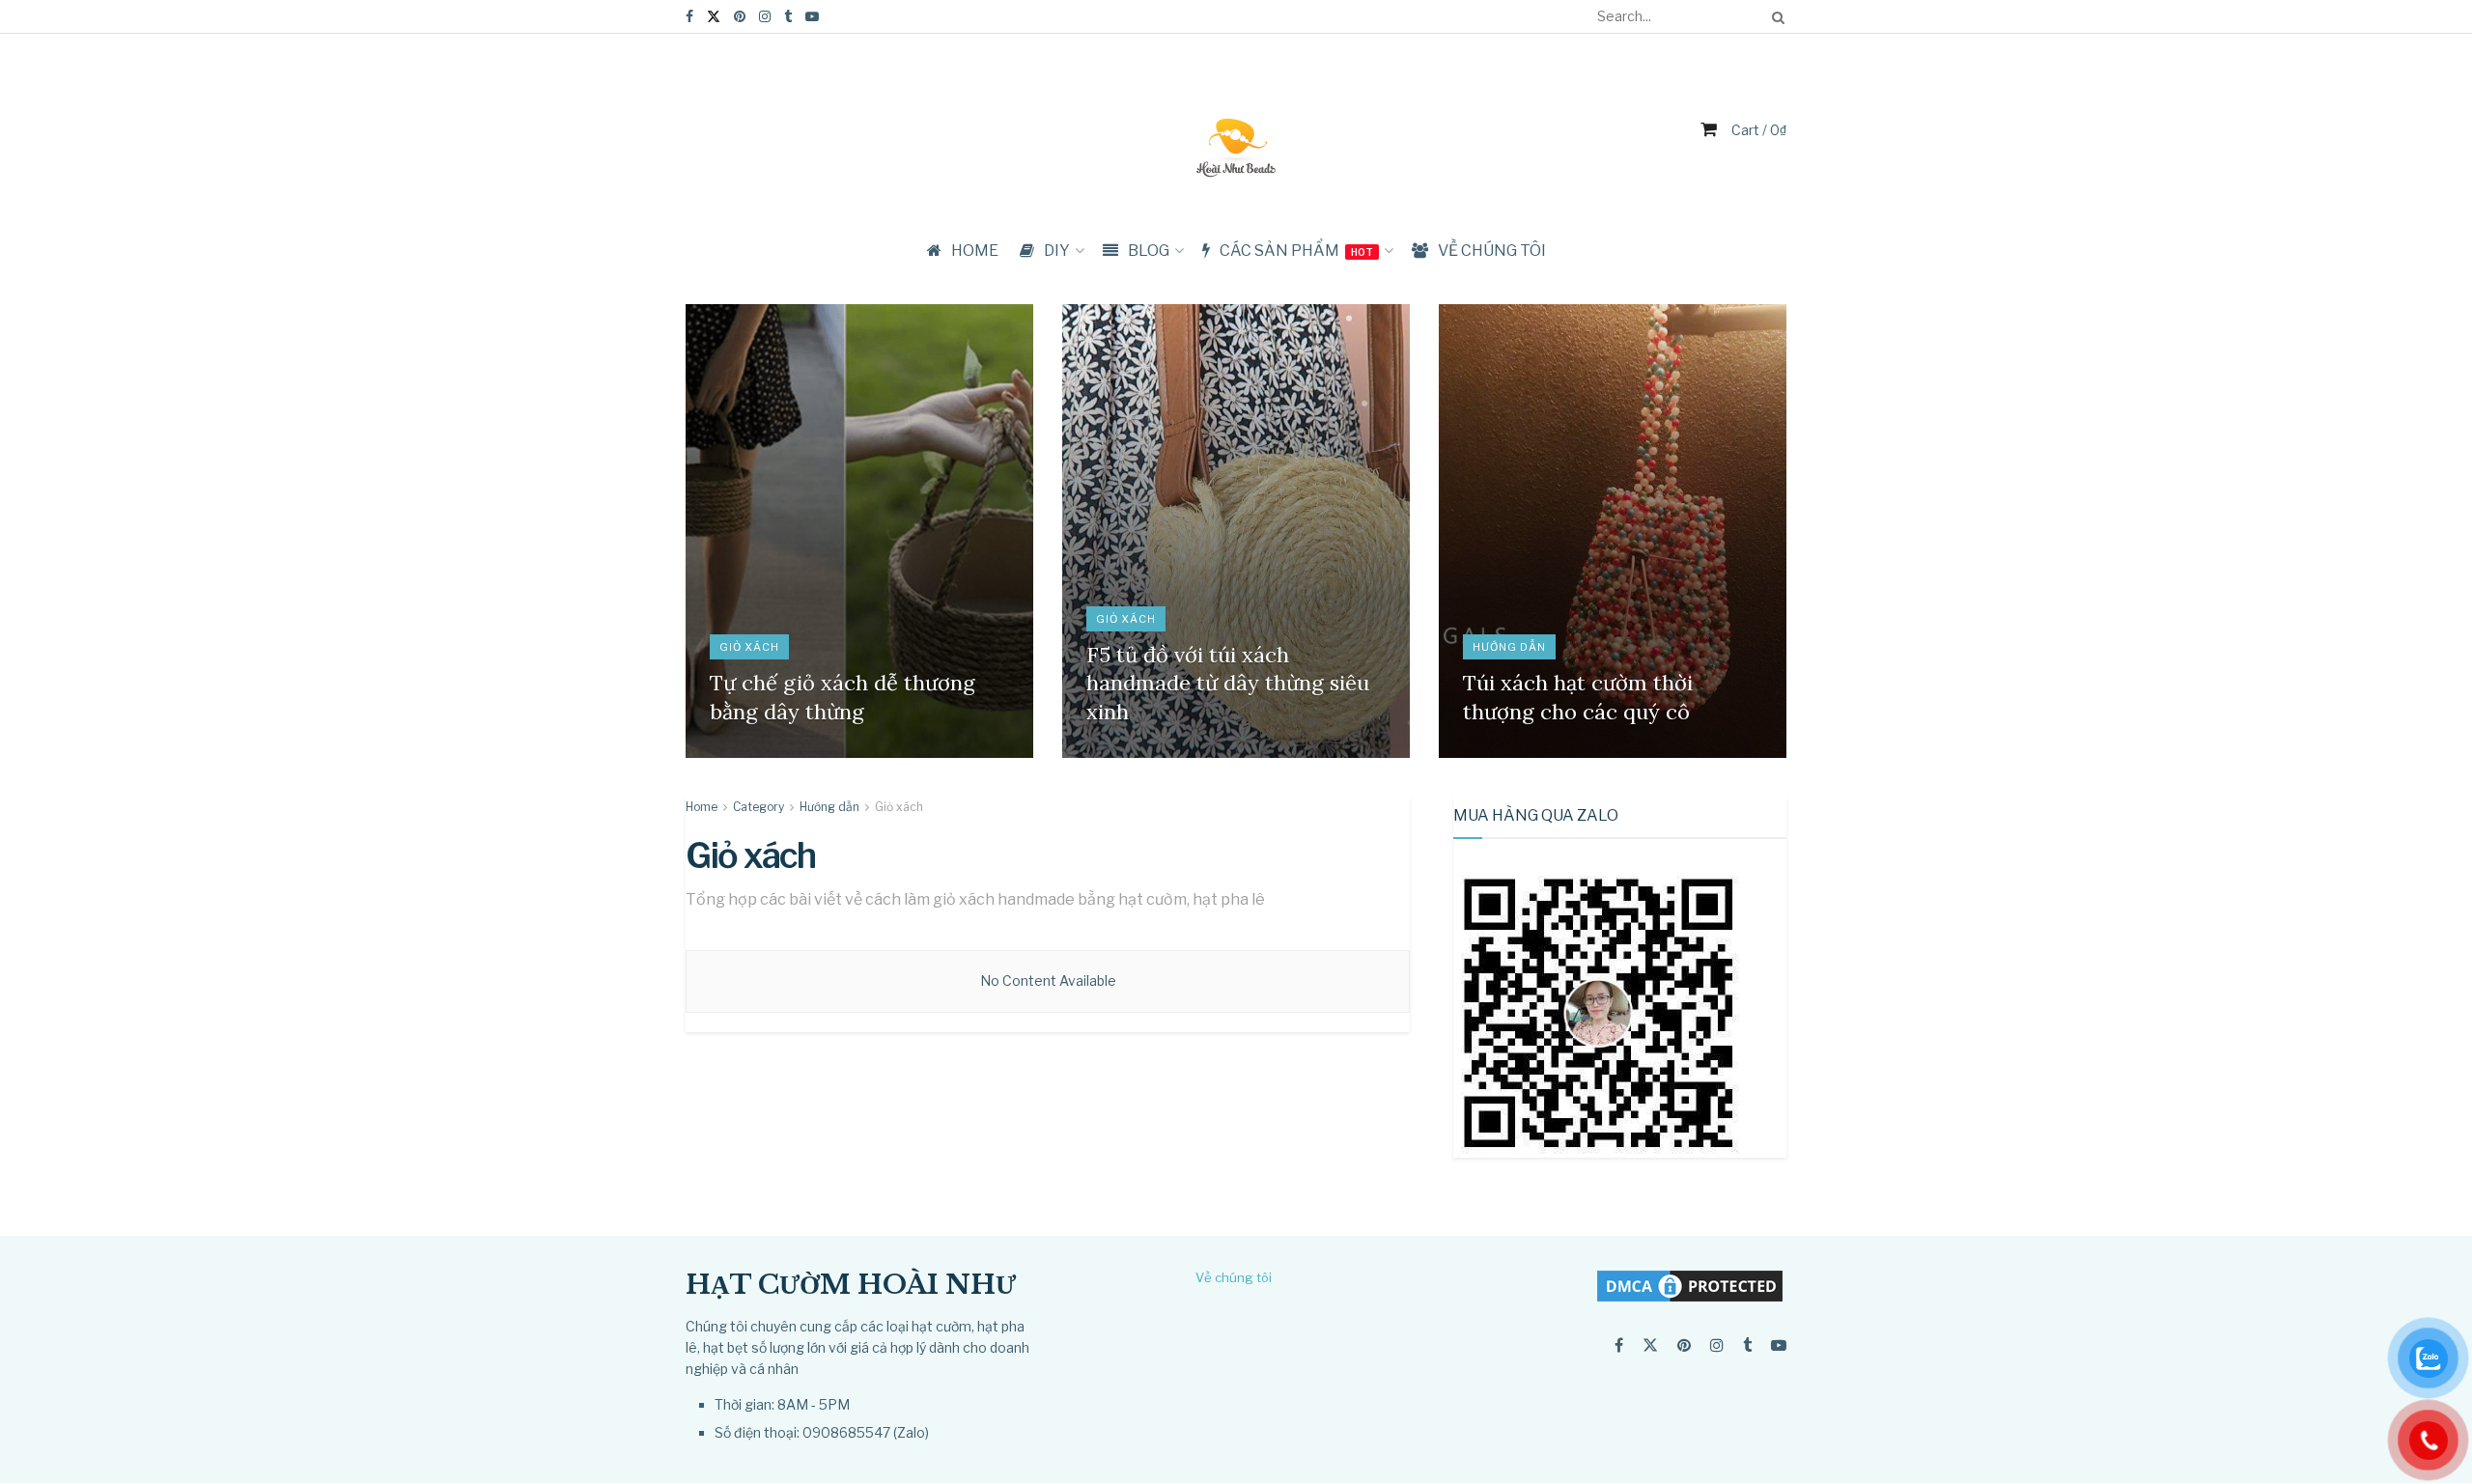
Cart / (1759, 130)
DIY (1057, 251)
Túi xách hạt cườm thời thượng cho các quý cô (1578, 697)
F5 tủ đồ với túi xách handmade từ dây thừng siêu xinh (1228, 683)
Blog (1149, 251)
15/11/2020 (1502, 752)
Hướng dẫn (1509, 647)
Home (702, 807)
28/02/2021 (1127, 752)
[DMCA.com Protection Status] (1690, 1285)
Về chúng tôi (1492, 251)
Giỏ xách (749, 647)
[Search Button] (1775, 16)
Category (758, 807)
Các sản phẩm (1296, 251)
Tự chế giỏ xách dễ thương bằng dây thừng (843, 697)
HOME (975, 251)
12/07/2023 (750, 752)
